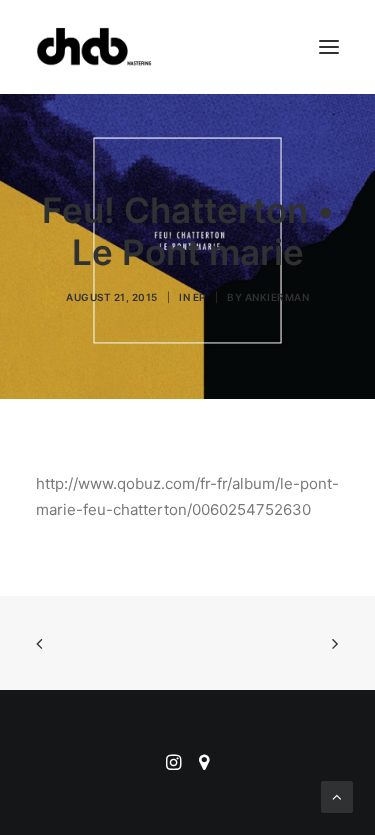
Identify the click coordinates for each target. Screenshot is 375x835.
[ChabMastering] (94, 47)
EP (199, 297)
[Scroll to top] (337, 795)
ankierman (277, 297)
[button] (329, 47)
